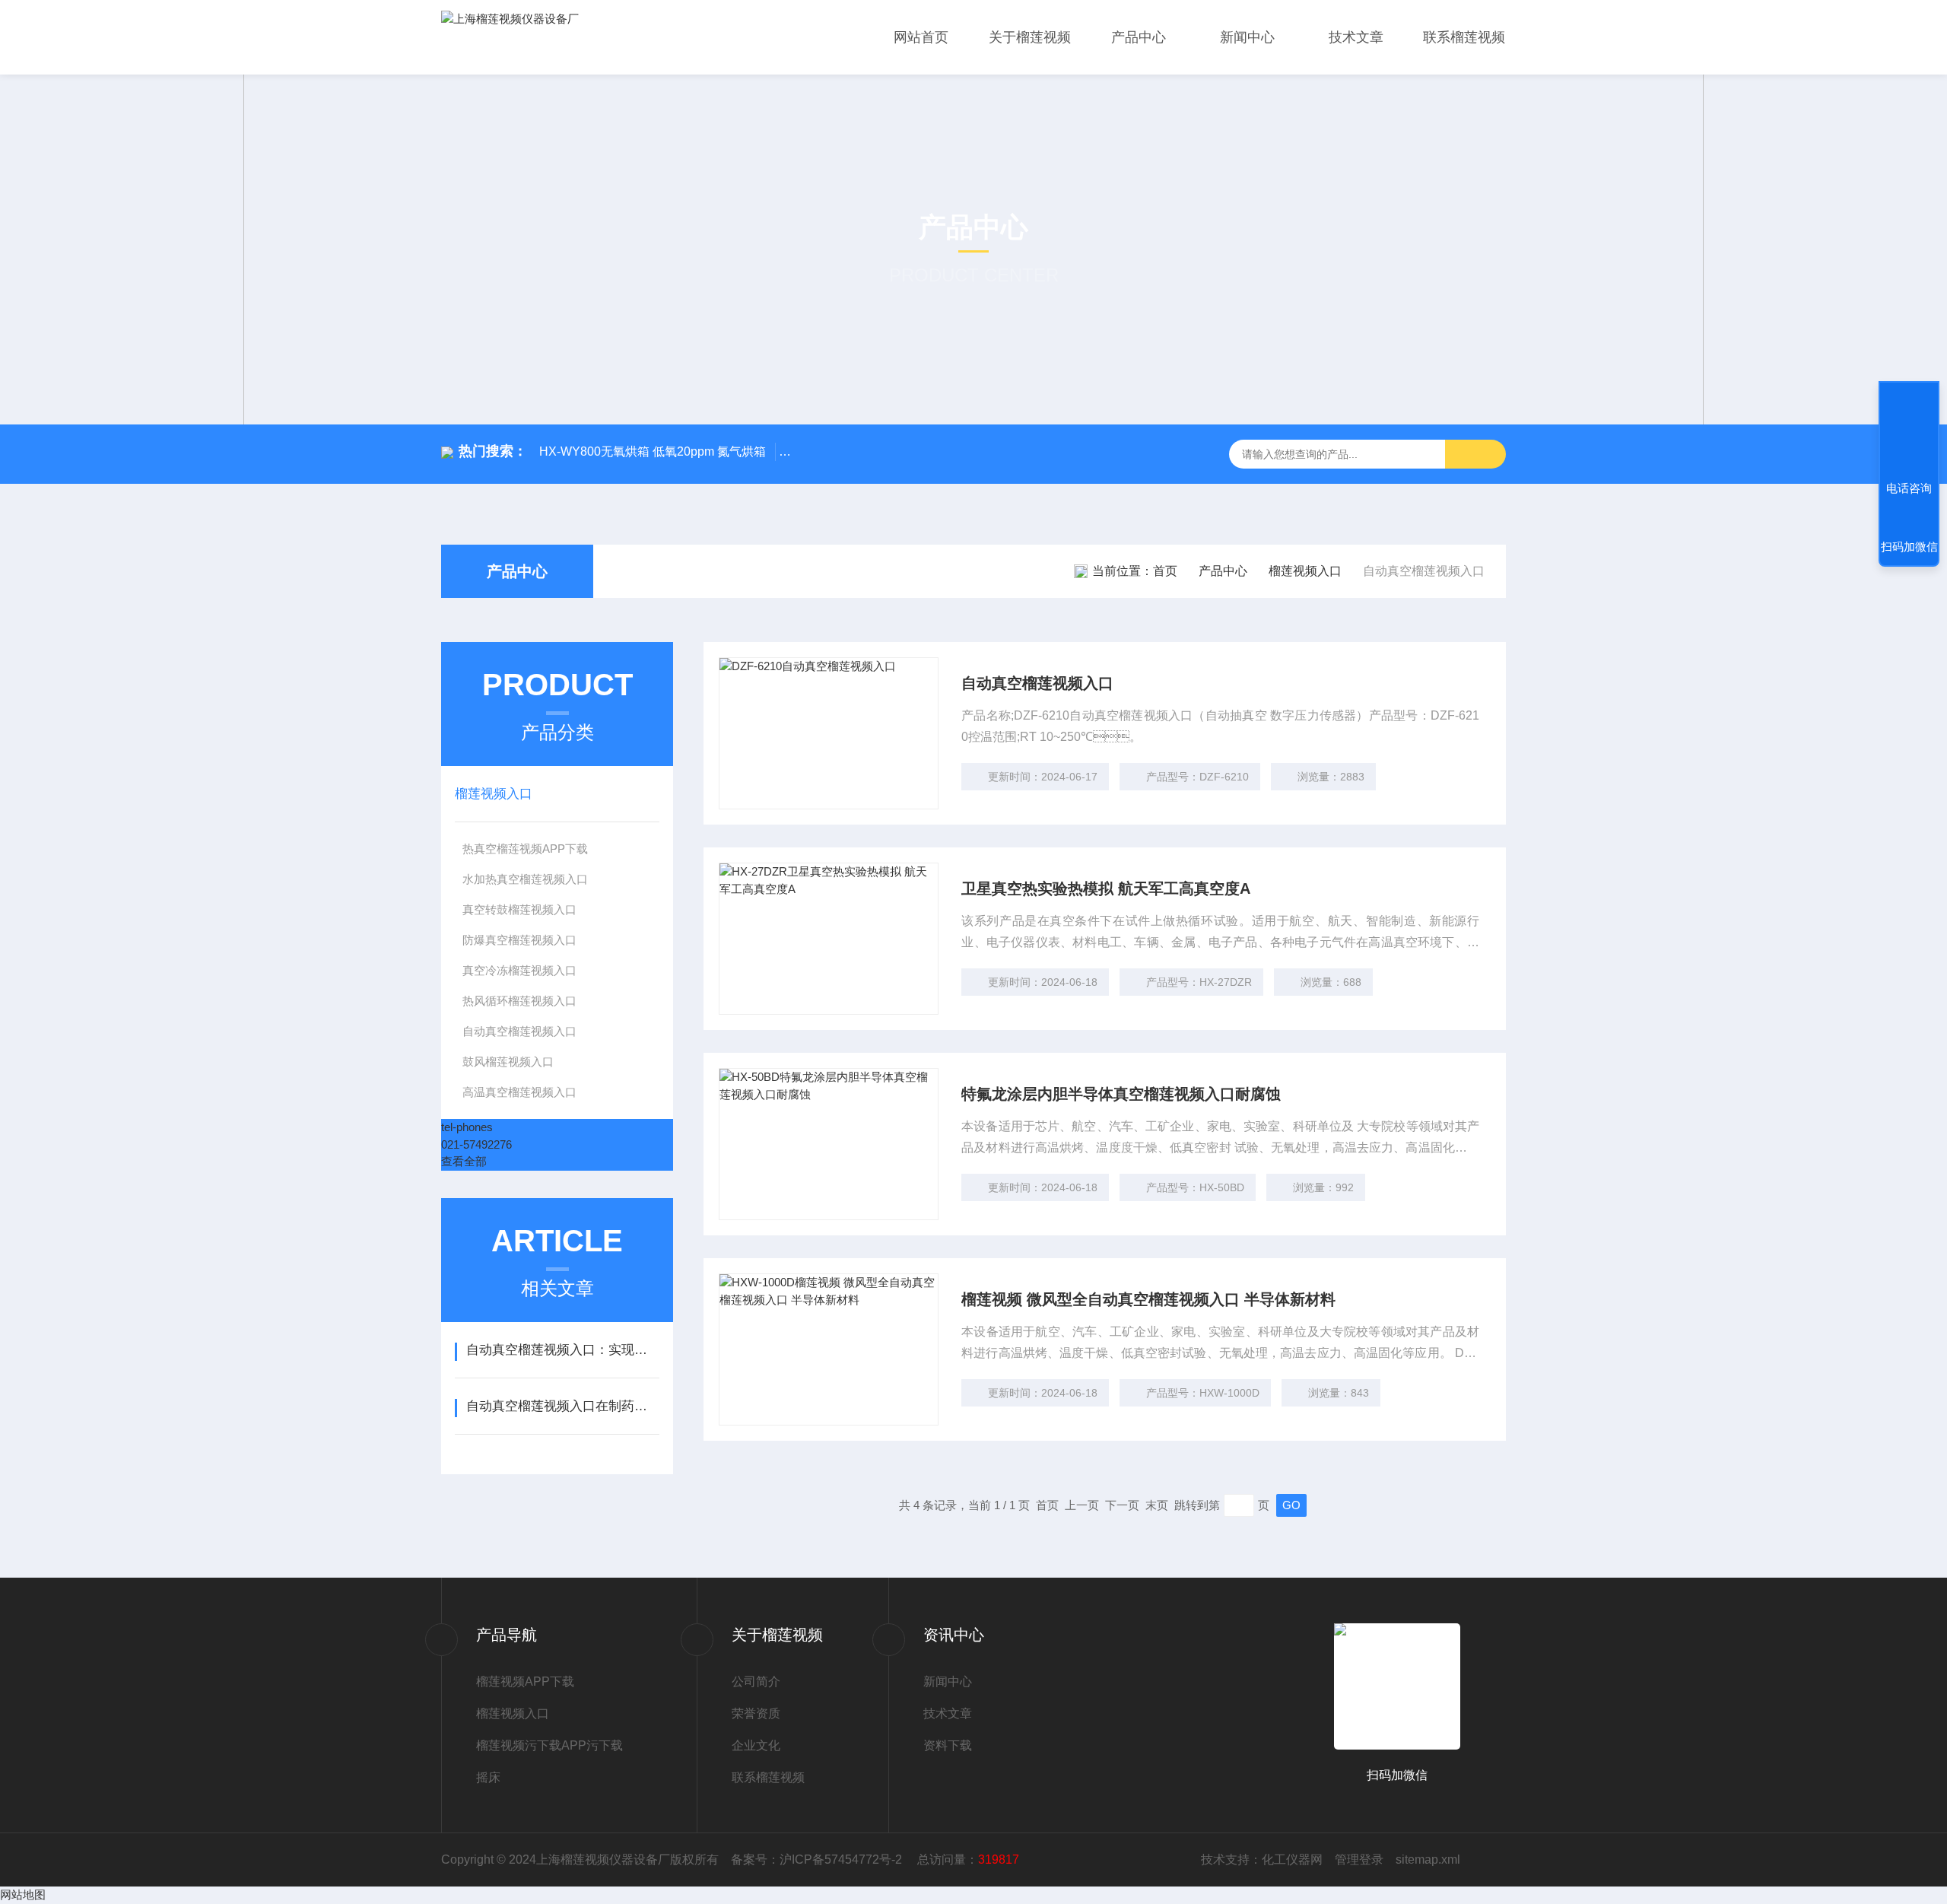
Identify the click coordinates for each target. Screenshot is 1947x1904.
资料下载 (948, 1745)
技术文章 (1356, 37)
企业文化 (756, 1745)
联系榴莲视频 (1464, 37)
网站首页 (921, 37)
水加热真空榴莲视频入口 (525, 879)
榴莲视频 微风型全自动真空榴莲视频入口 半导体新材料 (1148, 1299)
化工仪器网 (1292, 1859)
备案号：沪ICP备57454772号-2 (818, 1859)
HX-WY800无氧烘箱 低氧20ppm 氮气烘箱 (653, 451)
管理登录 (1359, 1859)
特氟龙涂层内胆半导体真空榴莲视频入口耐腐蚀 (1121, 1094)
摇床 (488, 1777)
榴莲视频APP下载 (525, 1681)
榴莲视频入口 (1305, 571)
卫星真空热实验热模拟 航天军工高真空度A (1106, 888)
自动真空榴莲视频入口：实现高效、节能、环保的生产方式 (562, 1350)
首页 (1165, 571)
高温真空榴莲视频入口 (519, 1092)
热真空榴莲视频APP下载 (525, 849)
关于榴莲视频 (1030, 37)
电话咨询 (1909, 488)
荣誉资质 (756, 1713)
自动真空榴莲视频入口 (519, 1031)
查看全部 (464, 1161)
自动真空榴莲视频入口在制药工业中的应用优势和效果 (562, 1406)
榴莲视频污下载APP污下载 (549, 1745)
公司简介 (756, 1681)
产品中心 (1139, 37)
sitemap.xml (1428, 1859)
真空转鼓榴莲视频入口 (519, 909)
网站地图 (23, 1894)
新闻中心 (1247, 37)
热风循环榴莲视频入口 (519, 1001)
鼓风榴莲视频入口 (508, 1062)
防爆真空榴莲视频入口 (519, 940)
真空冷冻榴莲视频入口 (519, 970)
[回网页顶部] (1909, 432)
